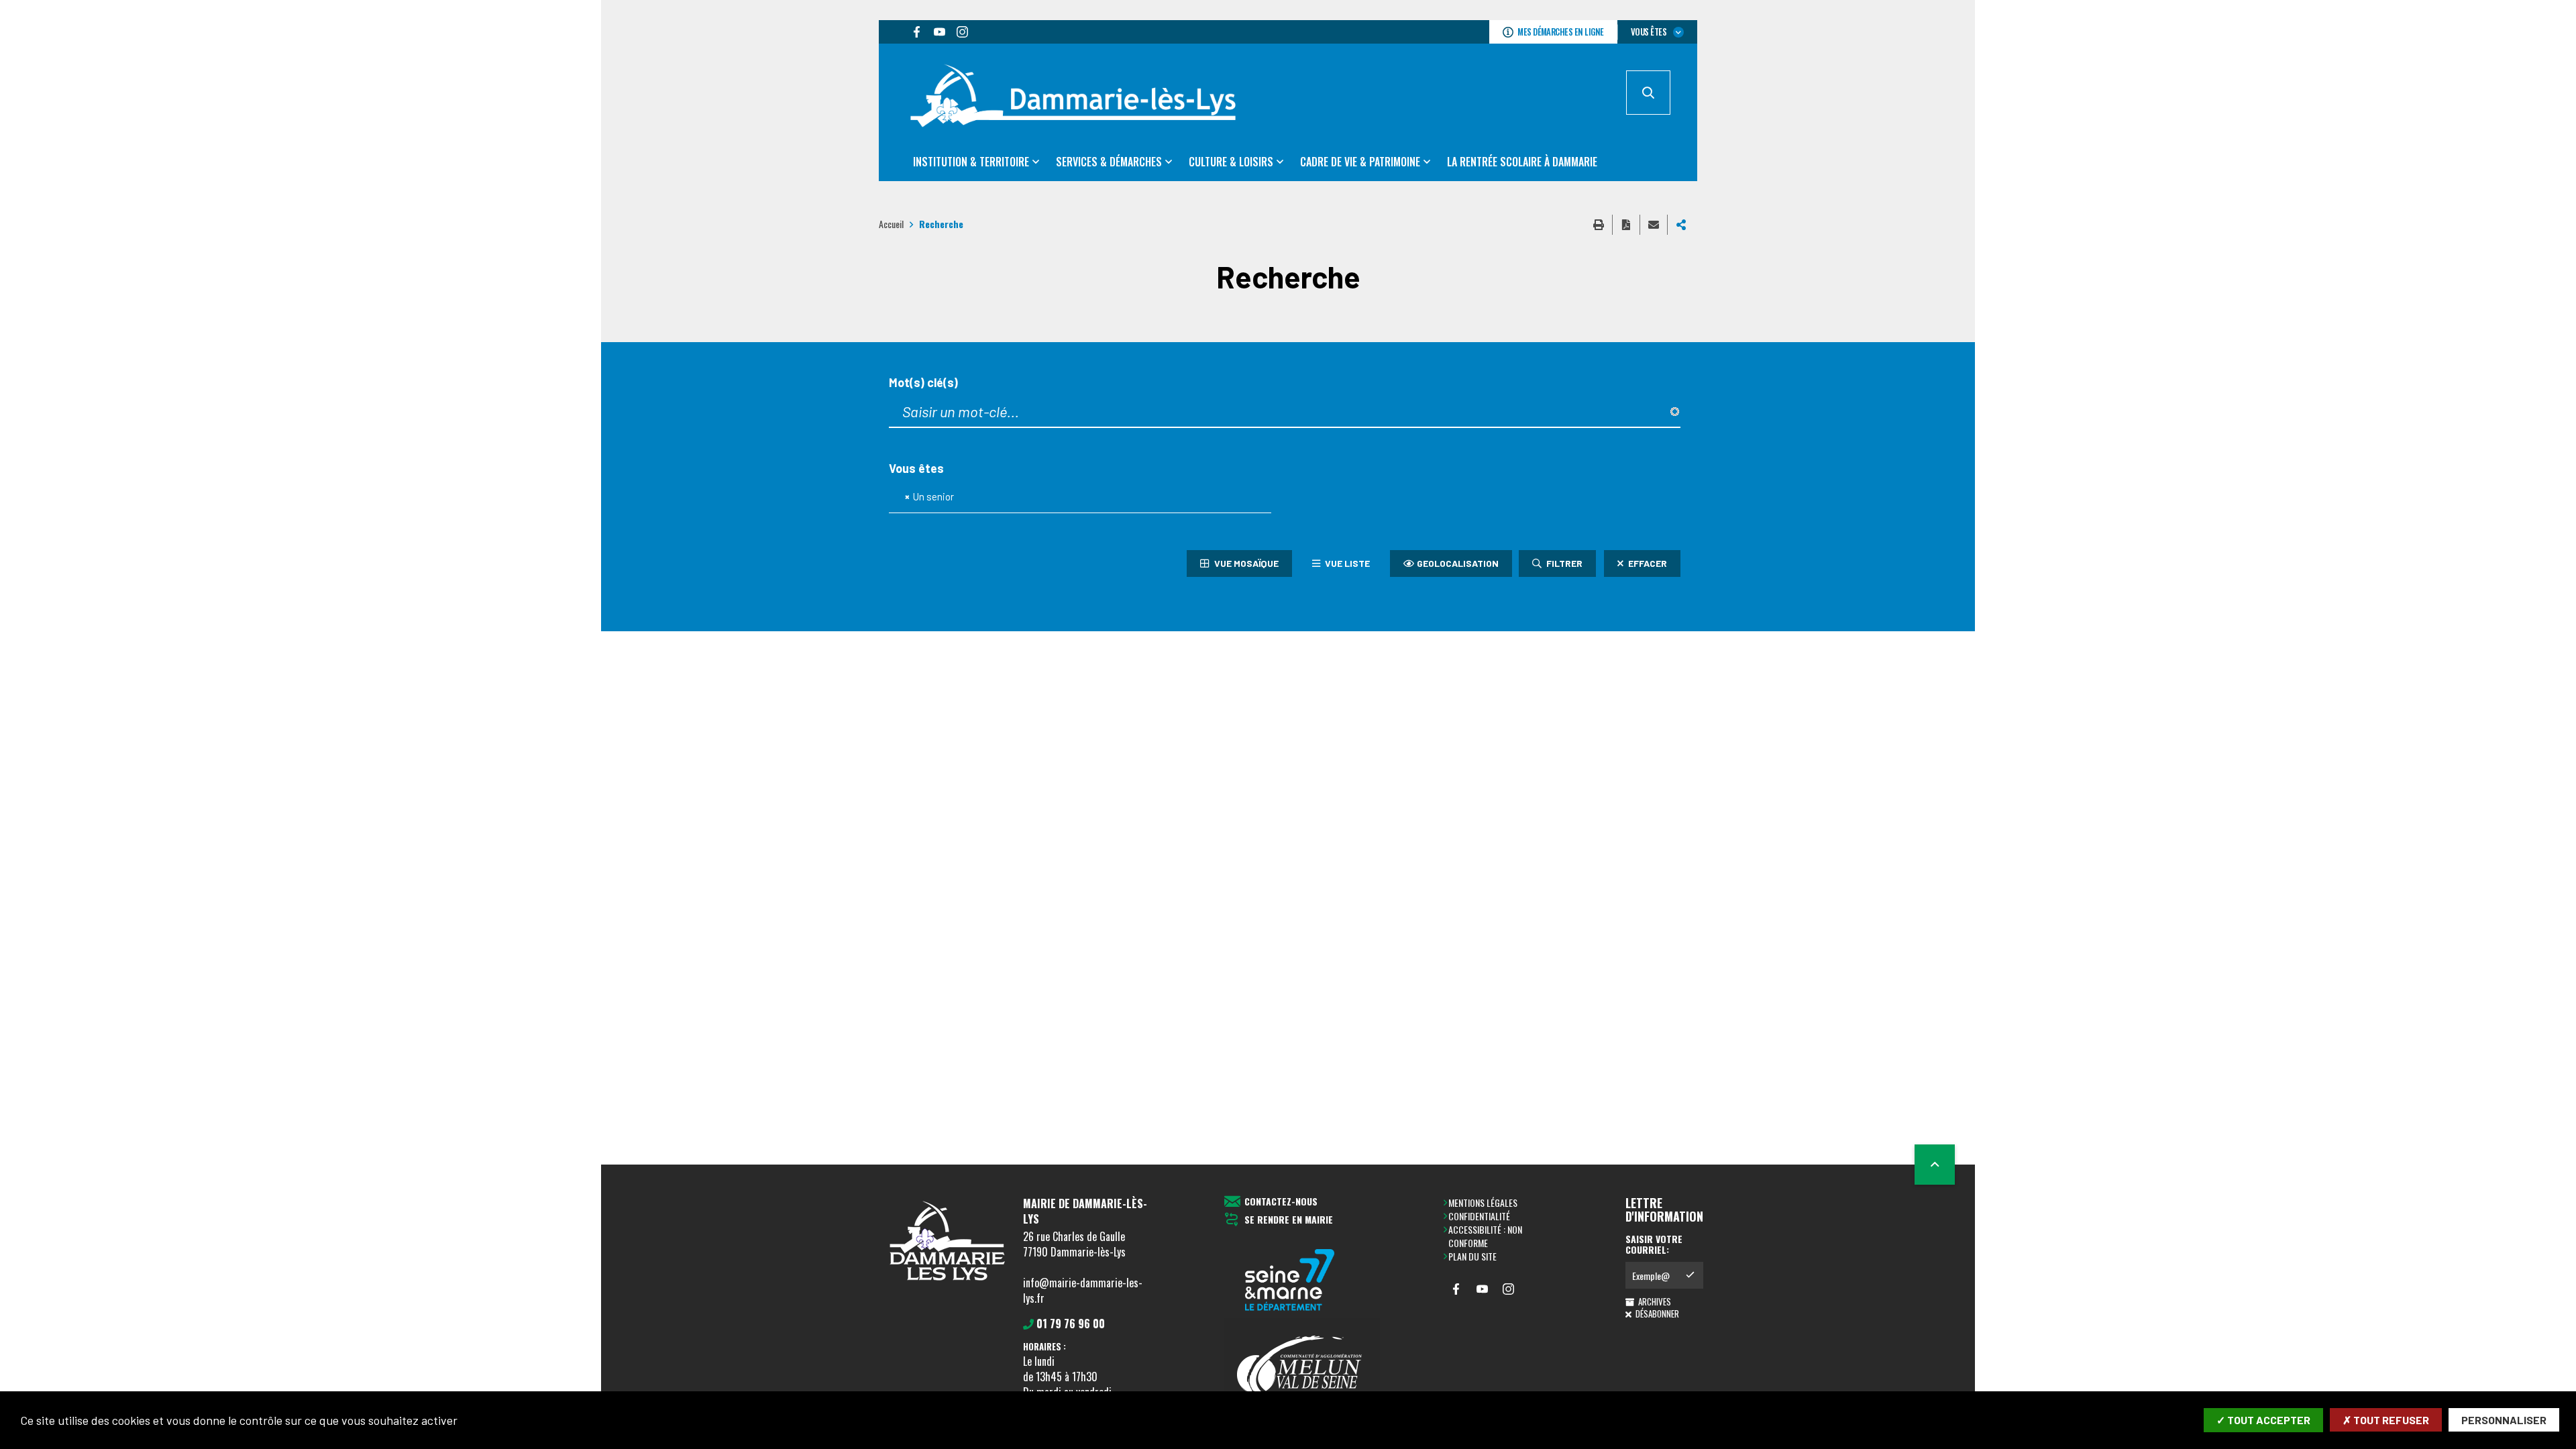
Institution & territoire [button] (971, 162)
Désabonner (1656, 1313)
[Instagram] (962, 32)
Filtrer (1563, 563)
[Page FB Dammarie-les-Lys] (916, 32)
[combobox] (1080, 497)
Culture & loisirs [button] (1231, 162)
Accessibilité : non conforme (1485, 1236)
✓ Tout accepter (2263, 1420)
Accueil (891, 224)
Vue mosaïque (1245, 563)
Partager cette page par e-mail (1654, 225)
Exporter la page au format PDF (1626, 225)
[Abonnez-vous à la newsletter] (1690, 1275)
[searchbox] (964, 497)
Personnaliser (2504, 1420)
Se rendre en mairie (1289, 1220)
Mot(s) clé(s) (923, 383)
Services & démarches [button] (1109, 162)
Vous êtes (916, 469)
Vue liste (1346, 563)
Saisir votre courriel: (1654, 1244)
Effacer (1647, 563)
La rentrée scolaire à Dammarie (1522, 162)
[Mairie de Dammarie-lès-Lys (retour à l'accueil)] (1073, 97)
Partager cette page (1681, 225)
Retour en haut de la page (1935, 1165)
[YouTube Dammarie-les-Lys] (939, 32)
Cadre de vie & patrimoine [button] (1360, 162)
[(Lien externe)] (1302, 1281)
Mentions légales (1483, 1202)
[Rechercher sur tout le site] (1648, 93)
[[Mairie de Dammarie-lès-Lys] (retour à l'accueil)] (946, 1284)
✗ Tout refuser (2386, 1420)
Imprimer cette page (1599, 225)
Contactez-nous (1281, 1202)
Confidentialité (1479, 1216)
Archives (1654, 1301)
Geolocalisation (1458, 563)
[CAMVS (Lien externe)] (1302, 1371)
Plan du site (1472, 1256)
